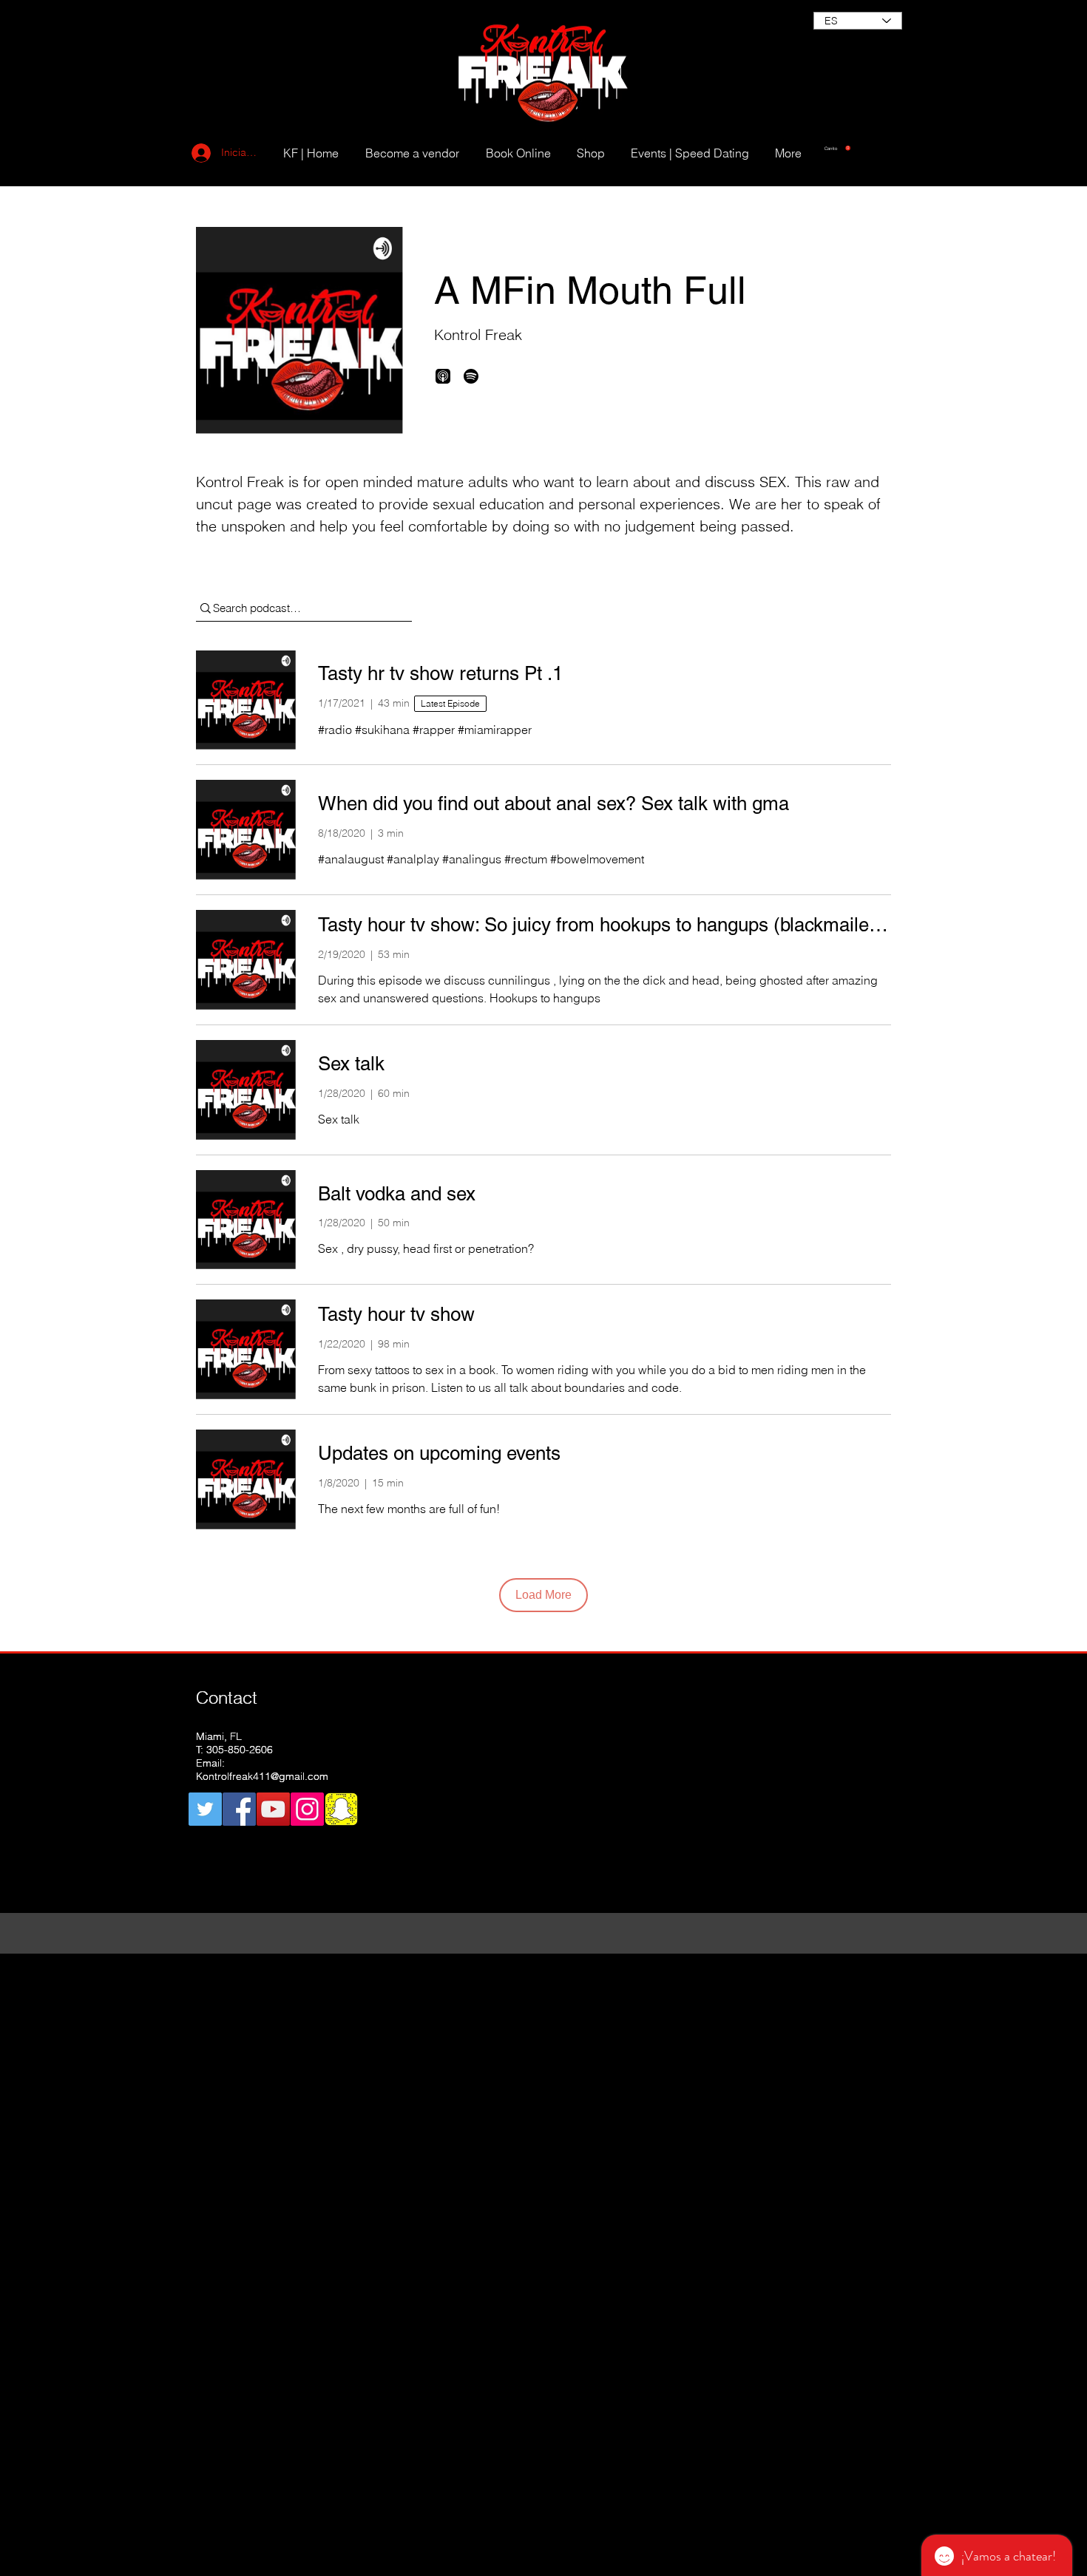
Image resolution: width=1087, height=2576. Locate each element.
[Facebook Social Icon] (239, 1809)
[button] (837, 148)
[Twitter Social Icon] (205, 1809)
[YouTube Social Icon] (273, 1809)
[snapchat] (341, 1809)
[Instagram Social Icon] (307, 1809)
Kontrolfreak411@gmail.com (262, 1776)
